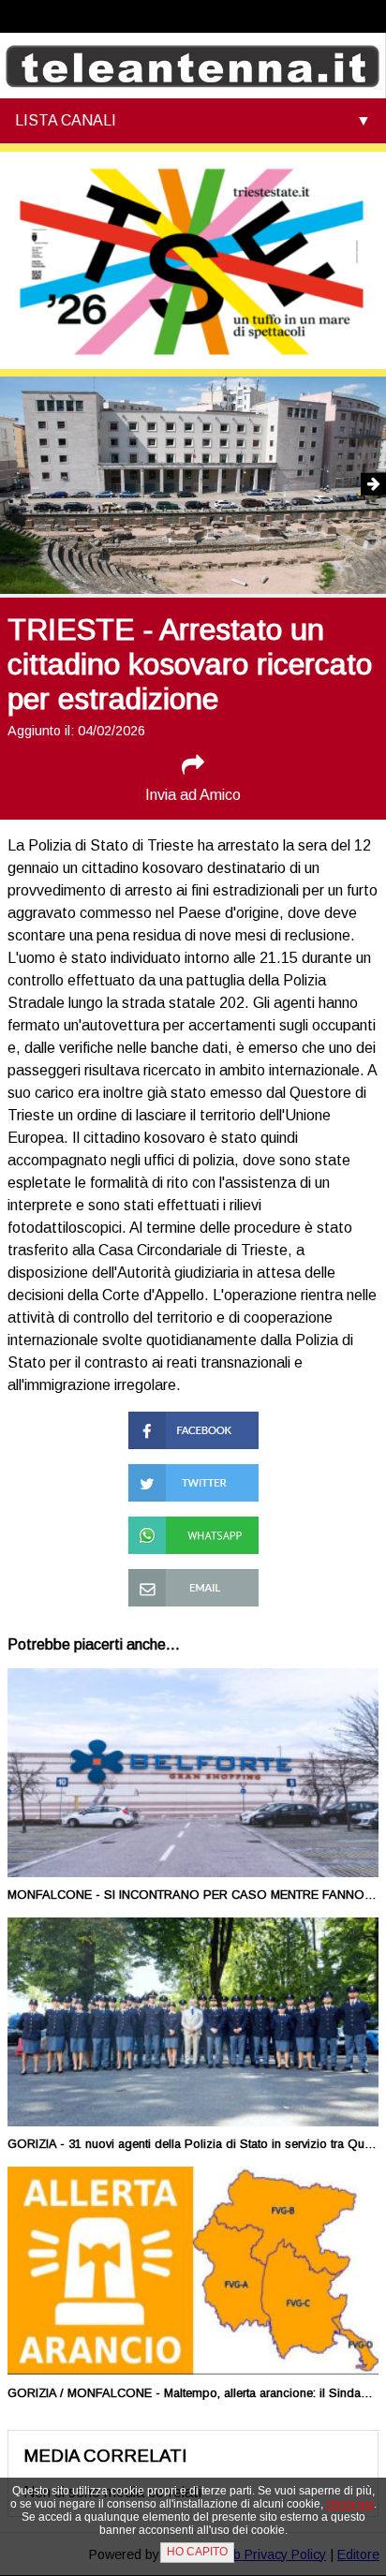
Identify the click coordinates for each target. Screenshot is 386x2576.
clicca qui (350, 2504)
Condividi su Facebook (167, 1428)
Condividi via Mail (184, 1577)
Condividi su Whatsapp (167, 1533)
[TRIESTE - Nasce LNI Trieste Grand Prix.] (348, 487)
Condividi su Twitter (193, 1472)
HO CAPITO (197, 2552)
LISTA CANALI (66, 120)
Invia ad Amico (193, 795)
